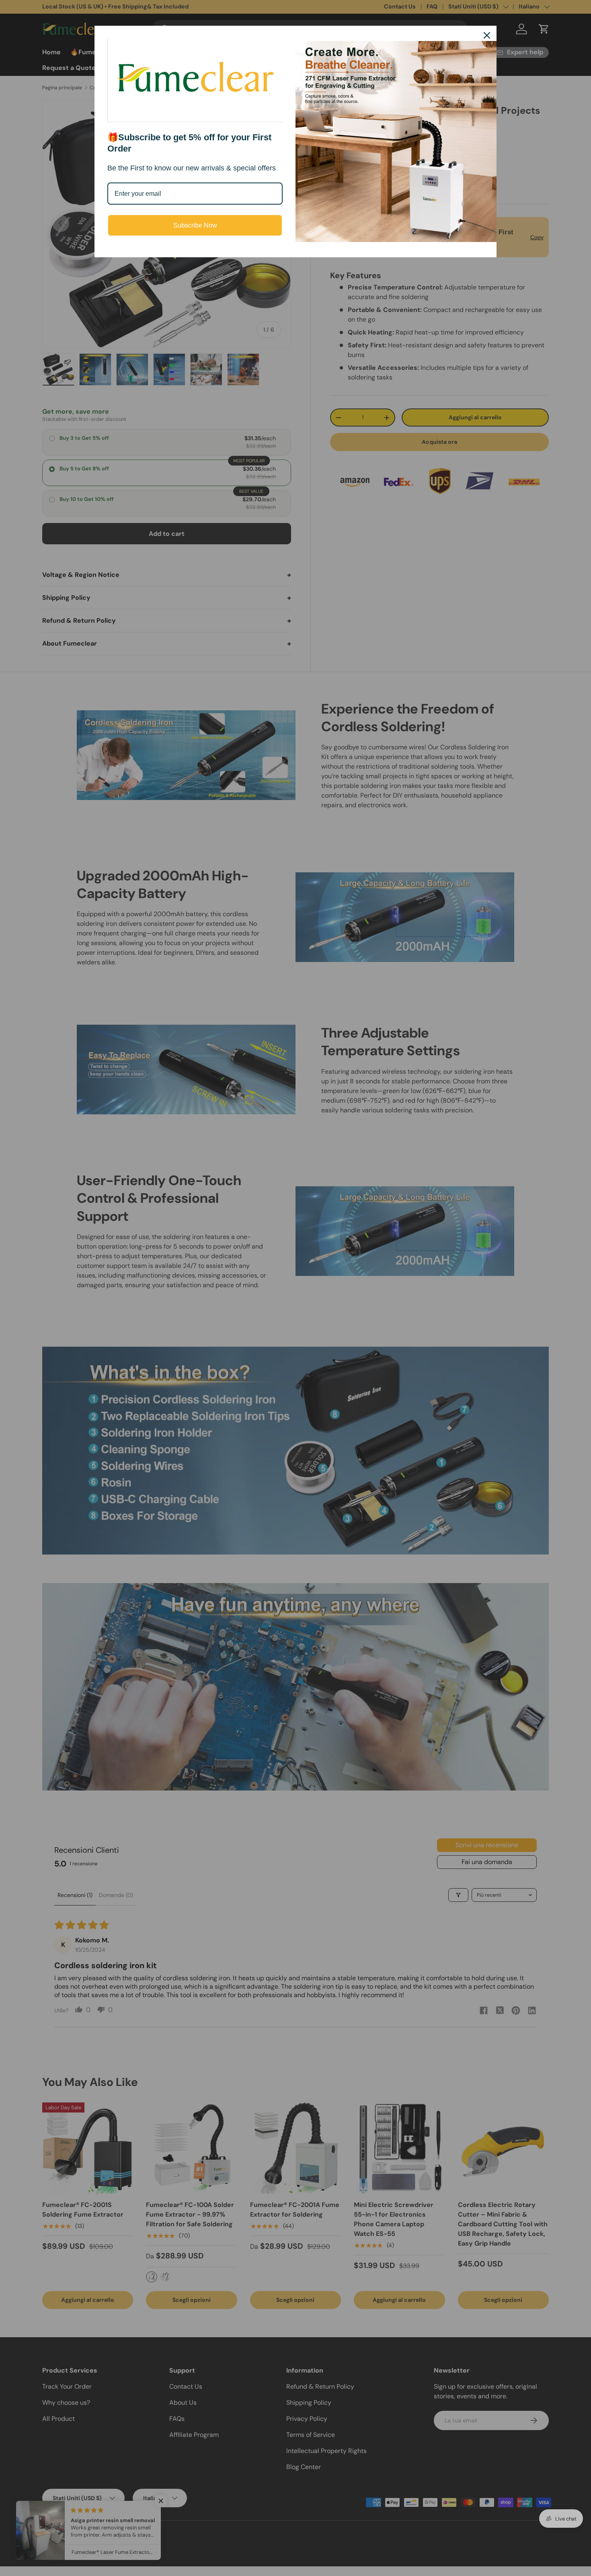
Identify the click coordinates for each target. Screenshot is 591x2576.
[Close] (487, 35)
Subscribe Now (195, 225)
